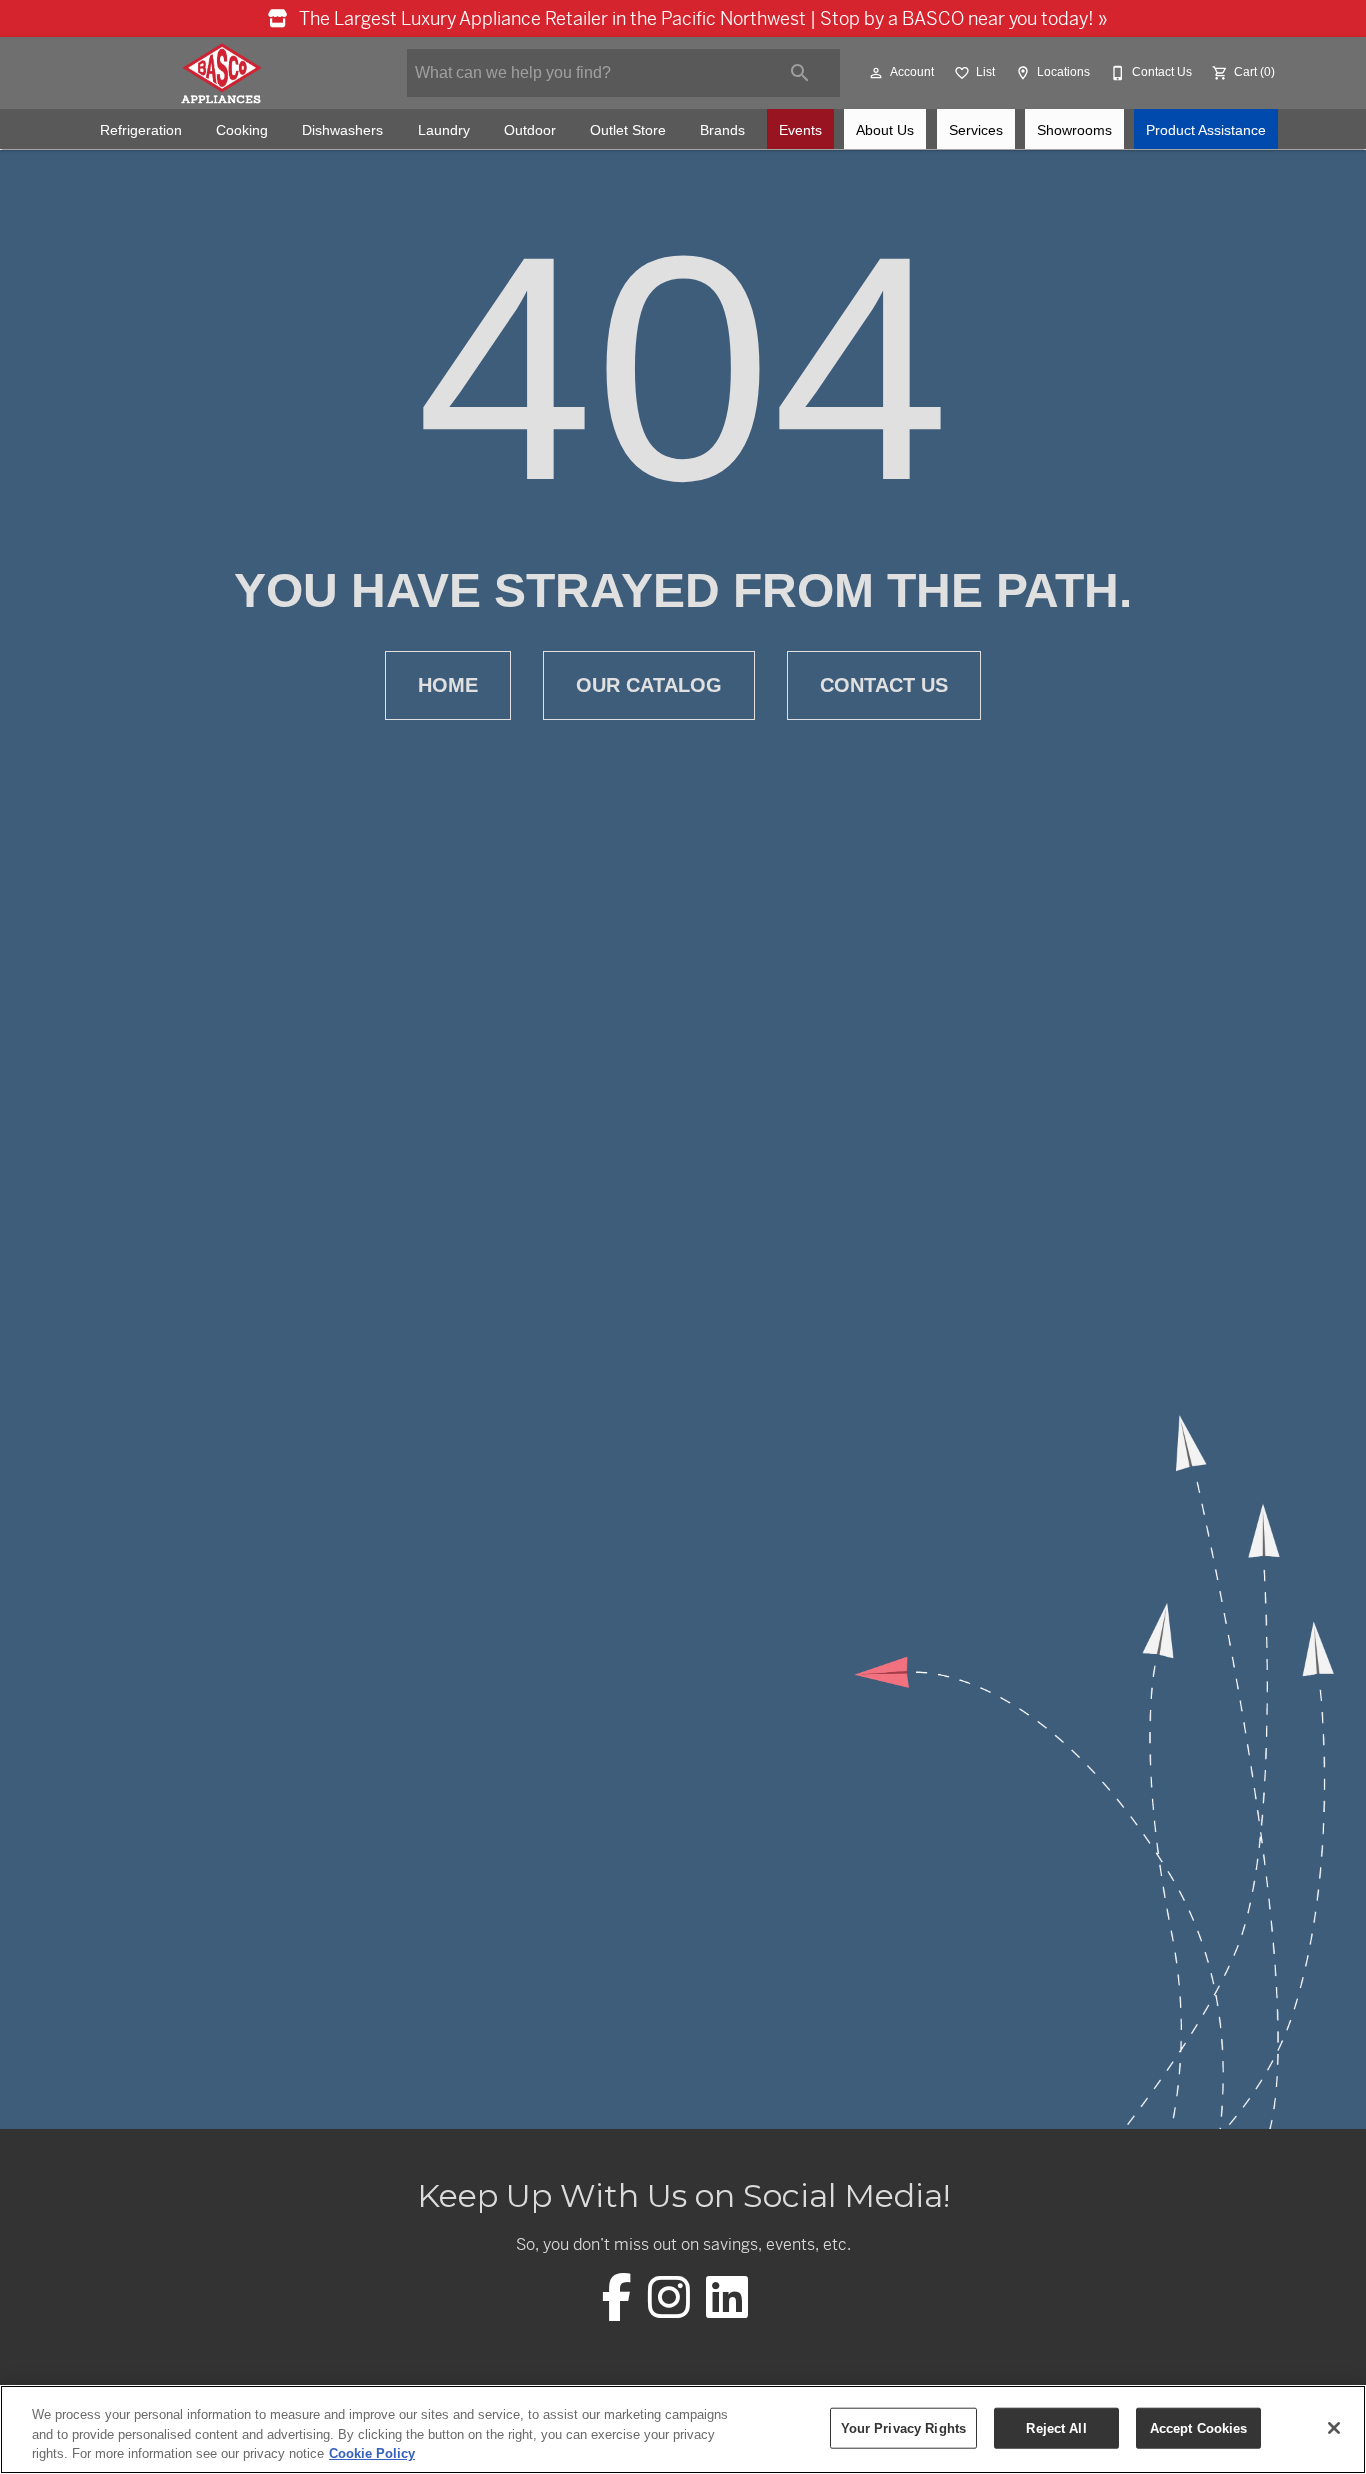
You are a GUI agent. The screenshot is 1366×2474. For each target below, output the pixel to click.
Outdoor (530, 130)
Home (448, 685)
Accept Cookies (1199, 2427)
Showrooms (1074, 130)
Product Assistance (1206, 130)
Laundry (444, 130)
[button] (876, 73)
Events (800, 130)
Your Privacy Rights (903, 2427)
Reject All (1056, 2427)
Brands (722, 130)
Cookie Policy (372, 2453)
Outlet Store (628, 130)
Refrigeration (141, 130)
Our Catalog (649, 685)
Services (976, 130)
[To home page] (220, 73)
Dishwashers (342, 130)
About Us (885, 130)
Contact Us (884, 685)
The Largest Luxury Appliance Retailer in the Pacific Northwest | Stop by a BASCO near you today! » (701, 18)
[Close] (1334, 2428)
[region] (683, 2429)
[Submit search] (800, 73)
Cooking (242, 130)
